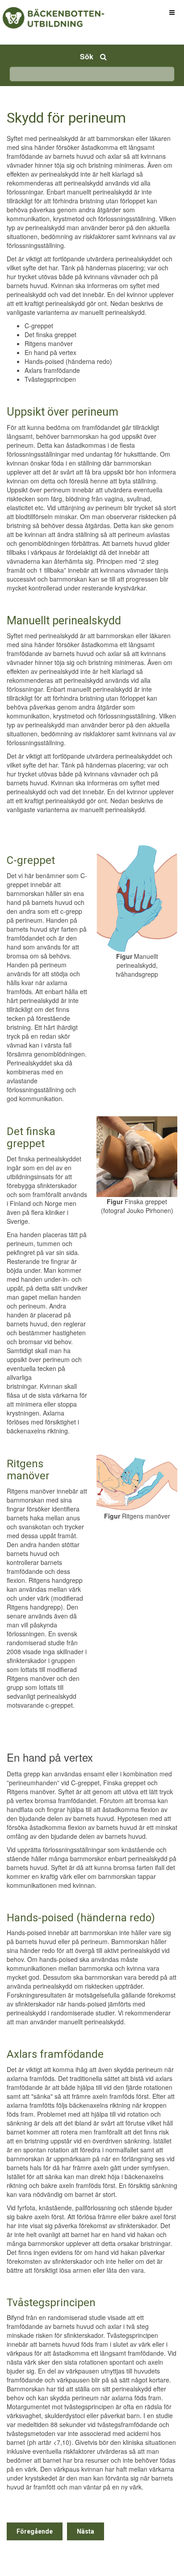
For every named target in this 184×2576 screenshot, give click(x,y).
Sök (87, 56)
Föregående (35, 2531)
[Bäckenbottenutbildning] (36, 12)
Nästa (86, 2531)
